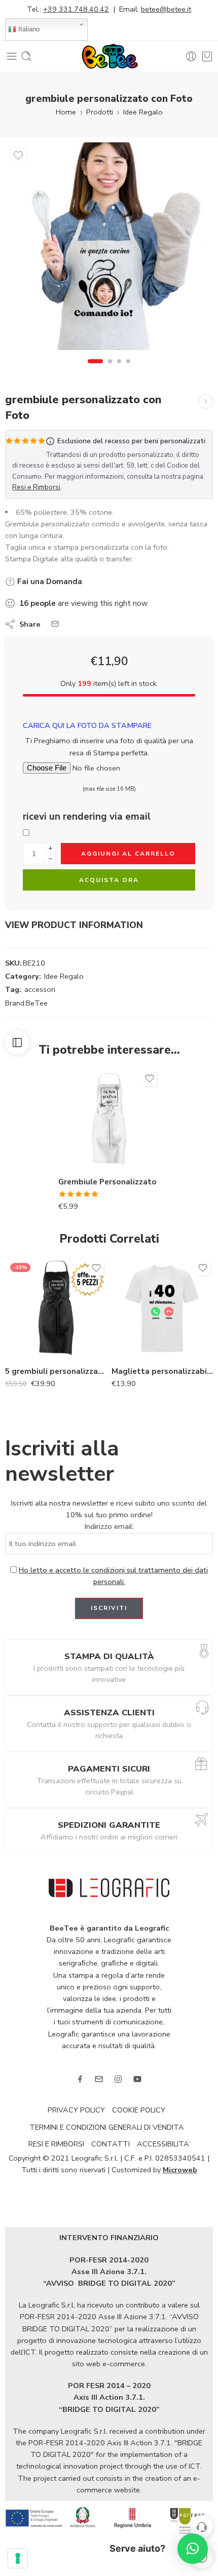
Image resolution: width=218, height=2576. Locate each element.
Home (66, 112)
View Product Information (74, 925)
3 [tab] (119, 370)
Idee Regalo (143, 112)
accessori (40, 989)
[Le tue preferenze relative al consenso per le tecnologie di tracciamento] (18, 2558)
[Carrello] (207, 56)
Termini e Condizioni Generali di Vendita (107, 2127)
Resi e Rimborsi (36, 487)
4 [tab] (128, 370)
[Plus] (50, 848)
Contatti (111, 2144)
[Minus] (50, 859)
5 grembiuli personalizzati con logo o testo (56, 1371)
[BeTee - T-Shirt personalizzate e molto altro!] (109, 56)
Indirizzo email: (109, 1526)
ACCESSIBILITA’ (163, 2144)
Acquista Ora (109, 880)
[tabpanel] (109, 249)
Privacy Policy (76, 2110)
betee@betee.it (166, 9)
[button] (193, 2549)
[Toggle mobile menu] (12, 56)
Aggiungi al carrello (128, 854)
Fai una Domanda (49, 582)
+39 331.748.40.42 (76, 9)
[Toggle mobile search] (26, 56)
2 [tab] (110, 370)
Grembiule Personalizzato (107, 1182)
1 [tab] (96, 370)
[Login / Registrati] (191, 56)
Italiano (28, 29)
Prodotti (100, 112)
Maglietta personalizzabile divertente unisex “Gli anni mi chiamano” (162, 1371)
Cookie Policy (139, 2110)
